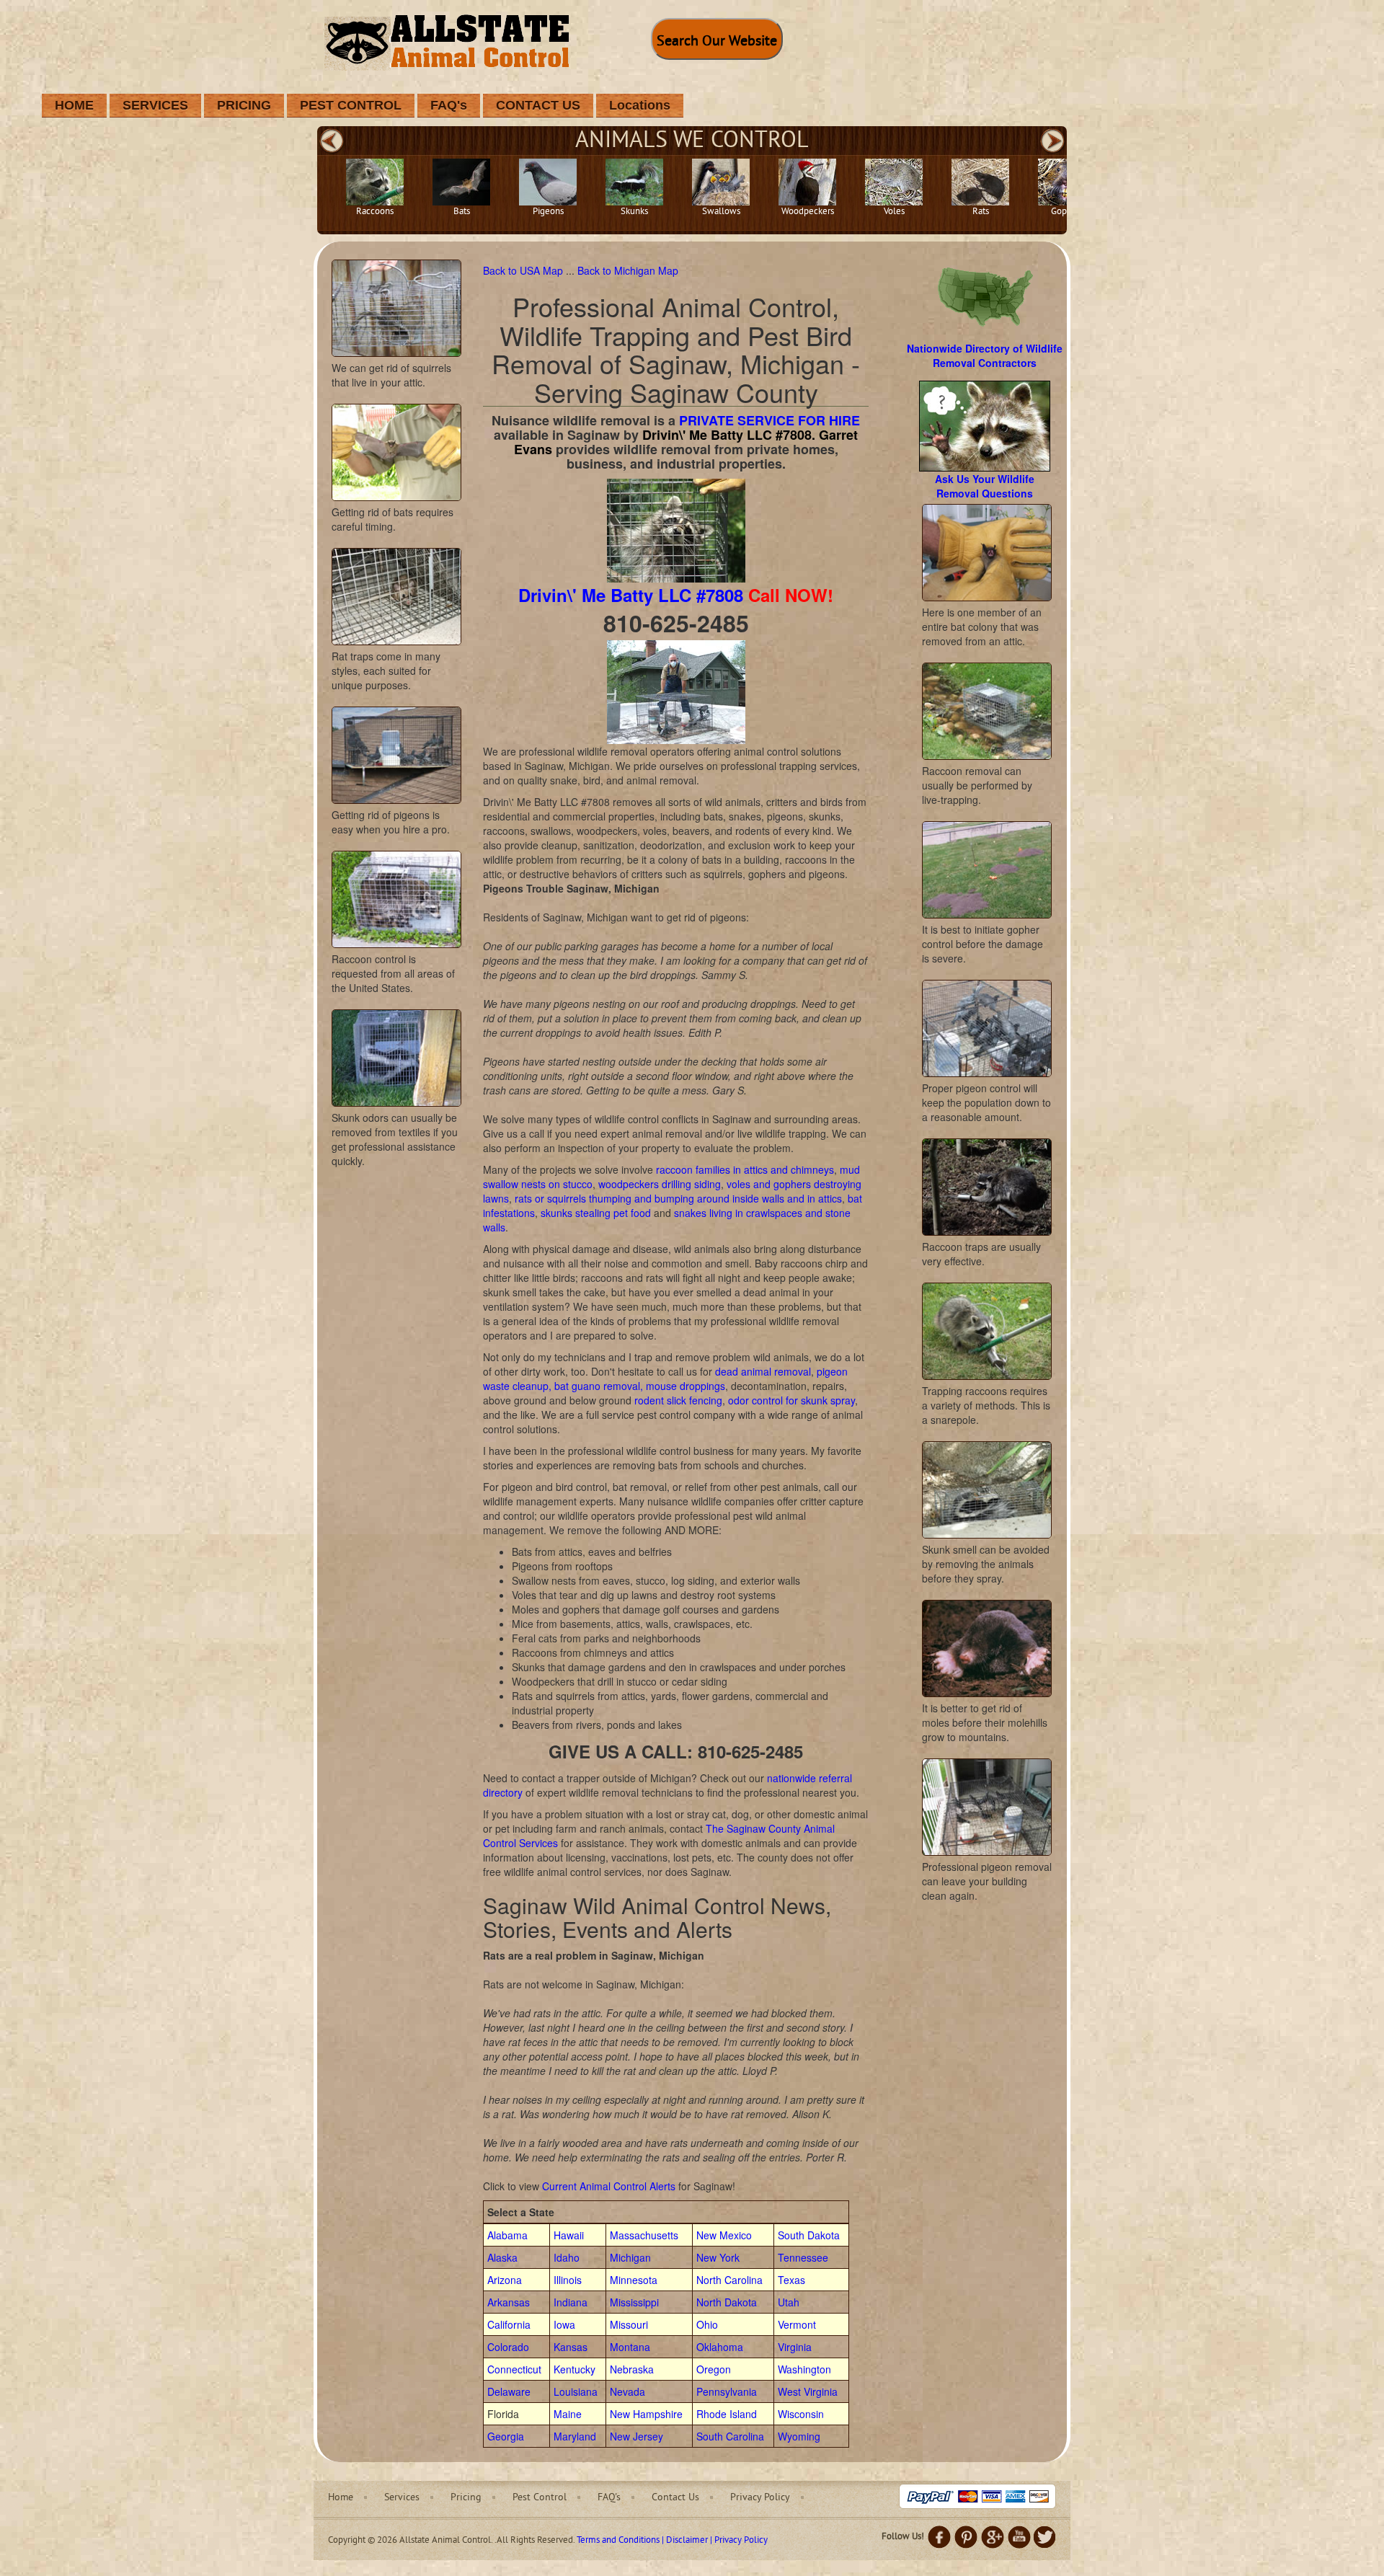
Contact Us (675, 2498)
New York (718, 2257)
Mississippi (634, 2302)
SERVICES (155, 105)
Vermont (797, 2324)
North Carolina (729, 2280)
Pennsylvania (727, 2391)
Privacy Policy (760, 2498)
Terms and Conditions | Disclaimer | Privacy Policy (672, 2541)
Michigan (630, 2257)
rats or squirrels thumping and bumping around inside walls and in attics (678, 1198)
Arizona (505, 2280)
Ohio (707, 2324)
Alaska (502, 2257)
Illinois (568, 2280)
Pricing (466, 2498)
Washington (804, 2369)
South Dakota (809, 2235)
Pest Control (540, 2498)
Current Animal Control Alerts (609, 2186)
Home (341, 2498)
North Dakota (727, 2302)
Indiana (571, 2302)
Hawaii (569, 2235)
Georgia (506, 2436)
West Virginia (808, 2391)
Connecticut (514, 2369)
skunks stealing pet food (596, 1213)
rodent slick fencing (678, 1400)
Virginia (795, 2347)
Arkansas (509, 2302)
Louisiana (576, 2391)
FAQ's (449, 105)
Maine (568, 2414)
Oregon (714, 2369)
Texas (791, 2280)
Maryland (575, 2436)
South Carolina (730, 2436)
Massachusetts (644, 2235)
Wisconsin (801, 2414)
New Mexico (724, 2235)
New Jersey (636, 2436)
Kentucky (575, 2369)
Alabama (507, 2235)
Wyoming (799, 2436)
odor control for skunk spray (791, 1400)
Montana (630, 2347)
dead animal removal (763, 1371)
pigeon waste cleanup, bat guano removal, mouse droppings (665, 1378)
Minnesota (634, 2280)
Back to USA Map (524, 270)
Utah (789, 2302)
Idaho (567, 2257)
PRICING (244, 105)
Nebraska (632, 2369)
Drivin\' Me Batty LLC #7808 (631, 595)
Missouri (629, 2324)
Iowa (564, 2324)
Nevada (627, 2391)
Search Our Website (717, 42)
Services (402, 2498)
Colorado (508, 2347)
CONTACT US (538, 105)
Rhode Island (727, 2414)
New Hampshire (646, 2414)
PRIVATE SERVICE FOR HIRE (769, 420)
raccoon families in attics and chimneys (745, 1169)
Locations (640, 105)
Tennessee (803, 2257)
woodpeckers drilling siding (660, 1184)
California (509, 2324)
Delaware (509, 2391)
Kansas (571, 2347)
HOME (74, 105)
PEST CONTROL (351, 105)
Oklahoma (720, 2347)
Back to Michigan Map (628, 270)
